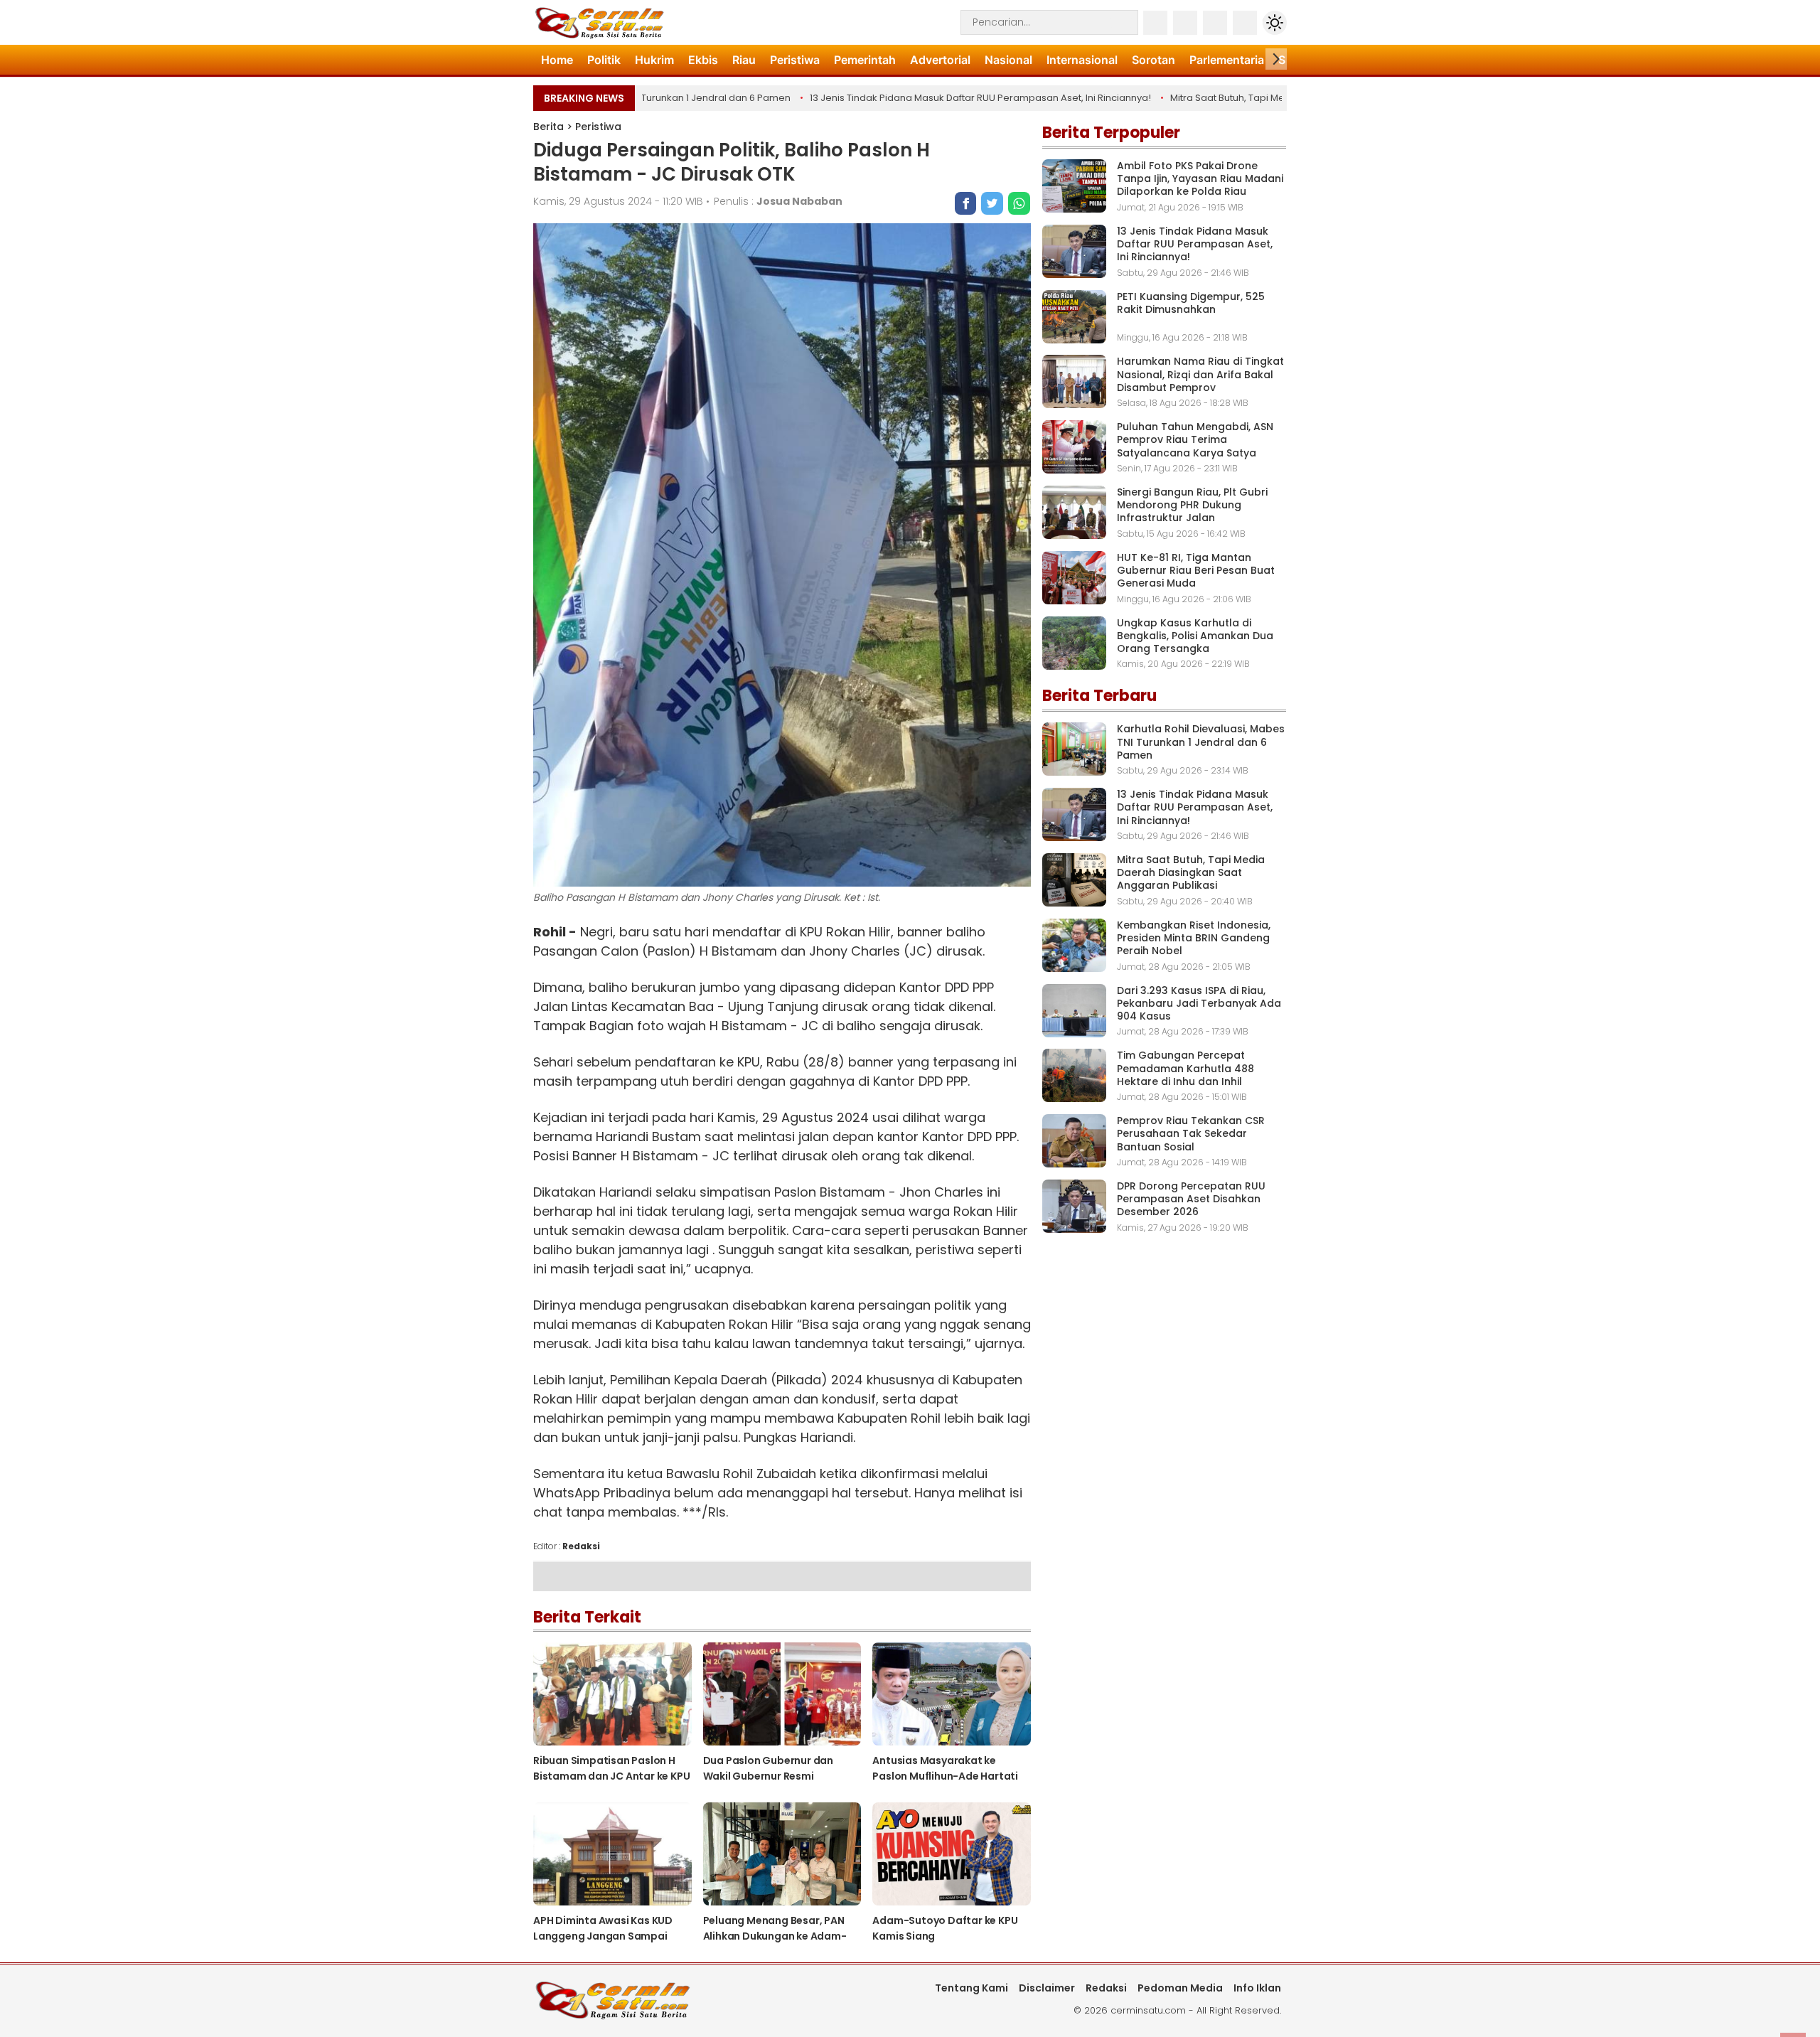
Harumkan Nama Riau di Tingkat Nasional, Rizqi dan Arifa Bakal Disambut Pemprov (1200, 374)
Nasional (1008, 60)
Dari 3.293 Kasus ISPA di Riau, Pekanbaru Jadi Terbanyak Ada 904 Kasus (1199, 1003)
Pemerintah (865, 60)
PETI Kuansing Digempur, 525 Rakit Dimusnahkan (1191, 303)
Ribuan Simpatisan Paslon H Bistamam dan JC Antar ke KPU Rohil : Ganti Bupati (611, 1776)
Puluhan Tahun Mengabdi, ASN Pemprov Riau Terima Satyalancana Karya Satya (1195, 439)
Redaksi (1106, 1988)
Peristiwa (795, 60)
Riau (744, 60)
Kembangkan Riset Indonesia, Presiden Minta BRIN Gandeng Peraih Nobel (1194, 938)
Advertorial (940, 60)
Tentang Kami (971, 1988)
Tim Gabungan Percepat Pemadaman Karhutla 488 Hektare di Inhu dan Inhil (1185, 1068)
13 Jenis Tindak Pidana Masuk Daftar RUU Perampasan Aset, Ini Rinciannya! (941, 98)
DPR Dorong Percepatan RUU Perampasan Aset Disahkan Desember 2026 (1191, 1199)
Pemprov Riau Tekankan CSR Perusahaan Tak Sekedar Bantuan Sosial (1191, 1133)
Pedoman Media (1180, 1988)
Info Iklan (1257, 1988)
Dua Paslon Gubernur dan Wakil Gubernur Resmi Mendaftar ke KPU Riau (768, 1776)
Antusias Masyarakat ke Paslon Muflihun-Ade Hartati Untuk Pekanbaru (945, 1776)
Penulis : (778, 201)
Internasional (1082, 60)
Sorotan (1153, 60)
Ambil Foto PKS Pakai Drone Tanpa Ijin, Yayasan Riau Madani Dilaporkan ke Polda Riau (1200, 178)
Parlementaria (1227, 60)
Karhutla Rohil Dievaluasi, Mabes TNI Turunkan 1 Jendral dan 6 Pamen (1201, 742)
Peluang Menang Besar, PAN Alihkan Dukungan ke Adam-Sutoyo (775, 1936)
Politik (604, 60)
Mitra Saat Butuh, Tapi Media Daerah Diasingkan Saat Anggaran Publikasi (1191, 872)
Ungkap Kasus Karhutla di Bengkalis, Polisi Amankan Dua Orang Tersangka (1195, 636)
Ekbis (703, 60)
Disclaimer (1047, 1988)
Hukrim (654, 60)
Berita (548, 127)
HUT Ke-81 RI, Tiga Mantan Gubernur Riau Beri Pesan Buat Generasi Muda (1196, 570)
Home (557, 60)
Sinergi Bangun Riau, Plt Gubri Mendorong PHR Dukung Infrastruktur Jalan (1192, 505)
